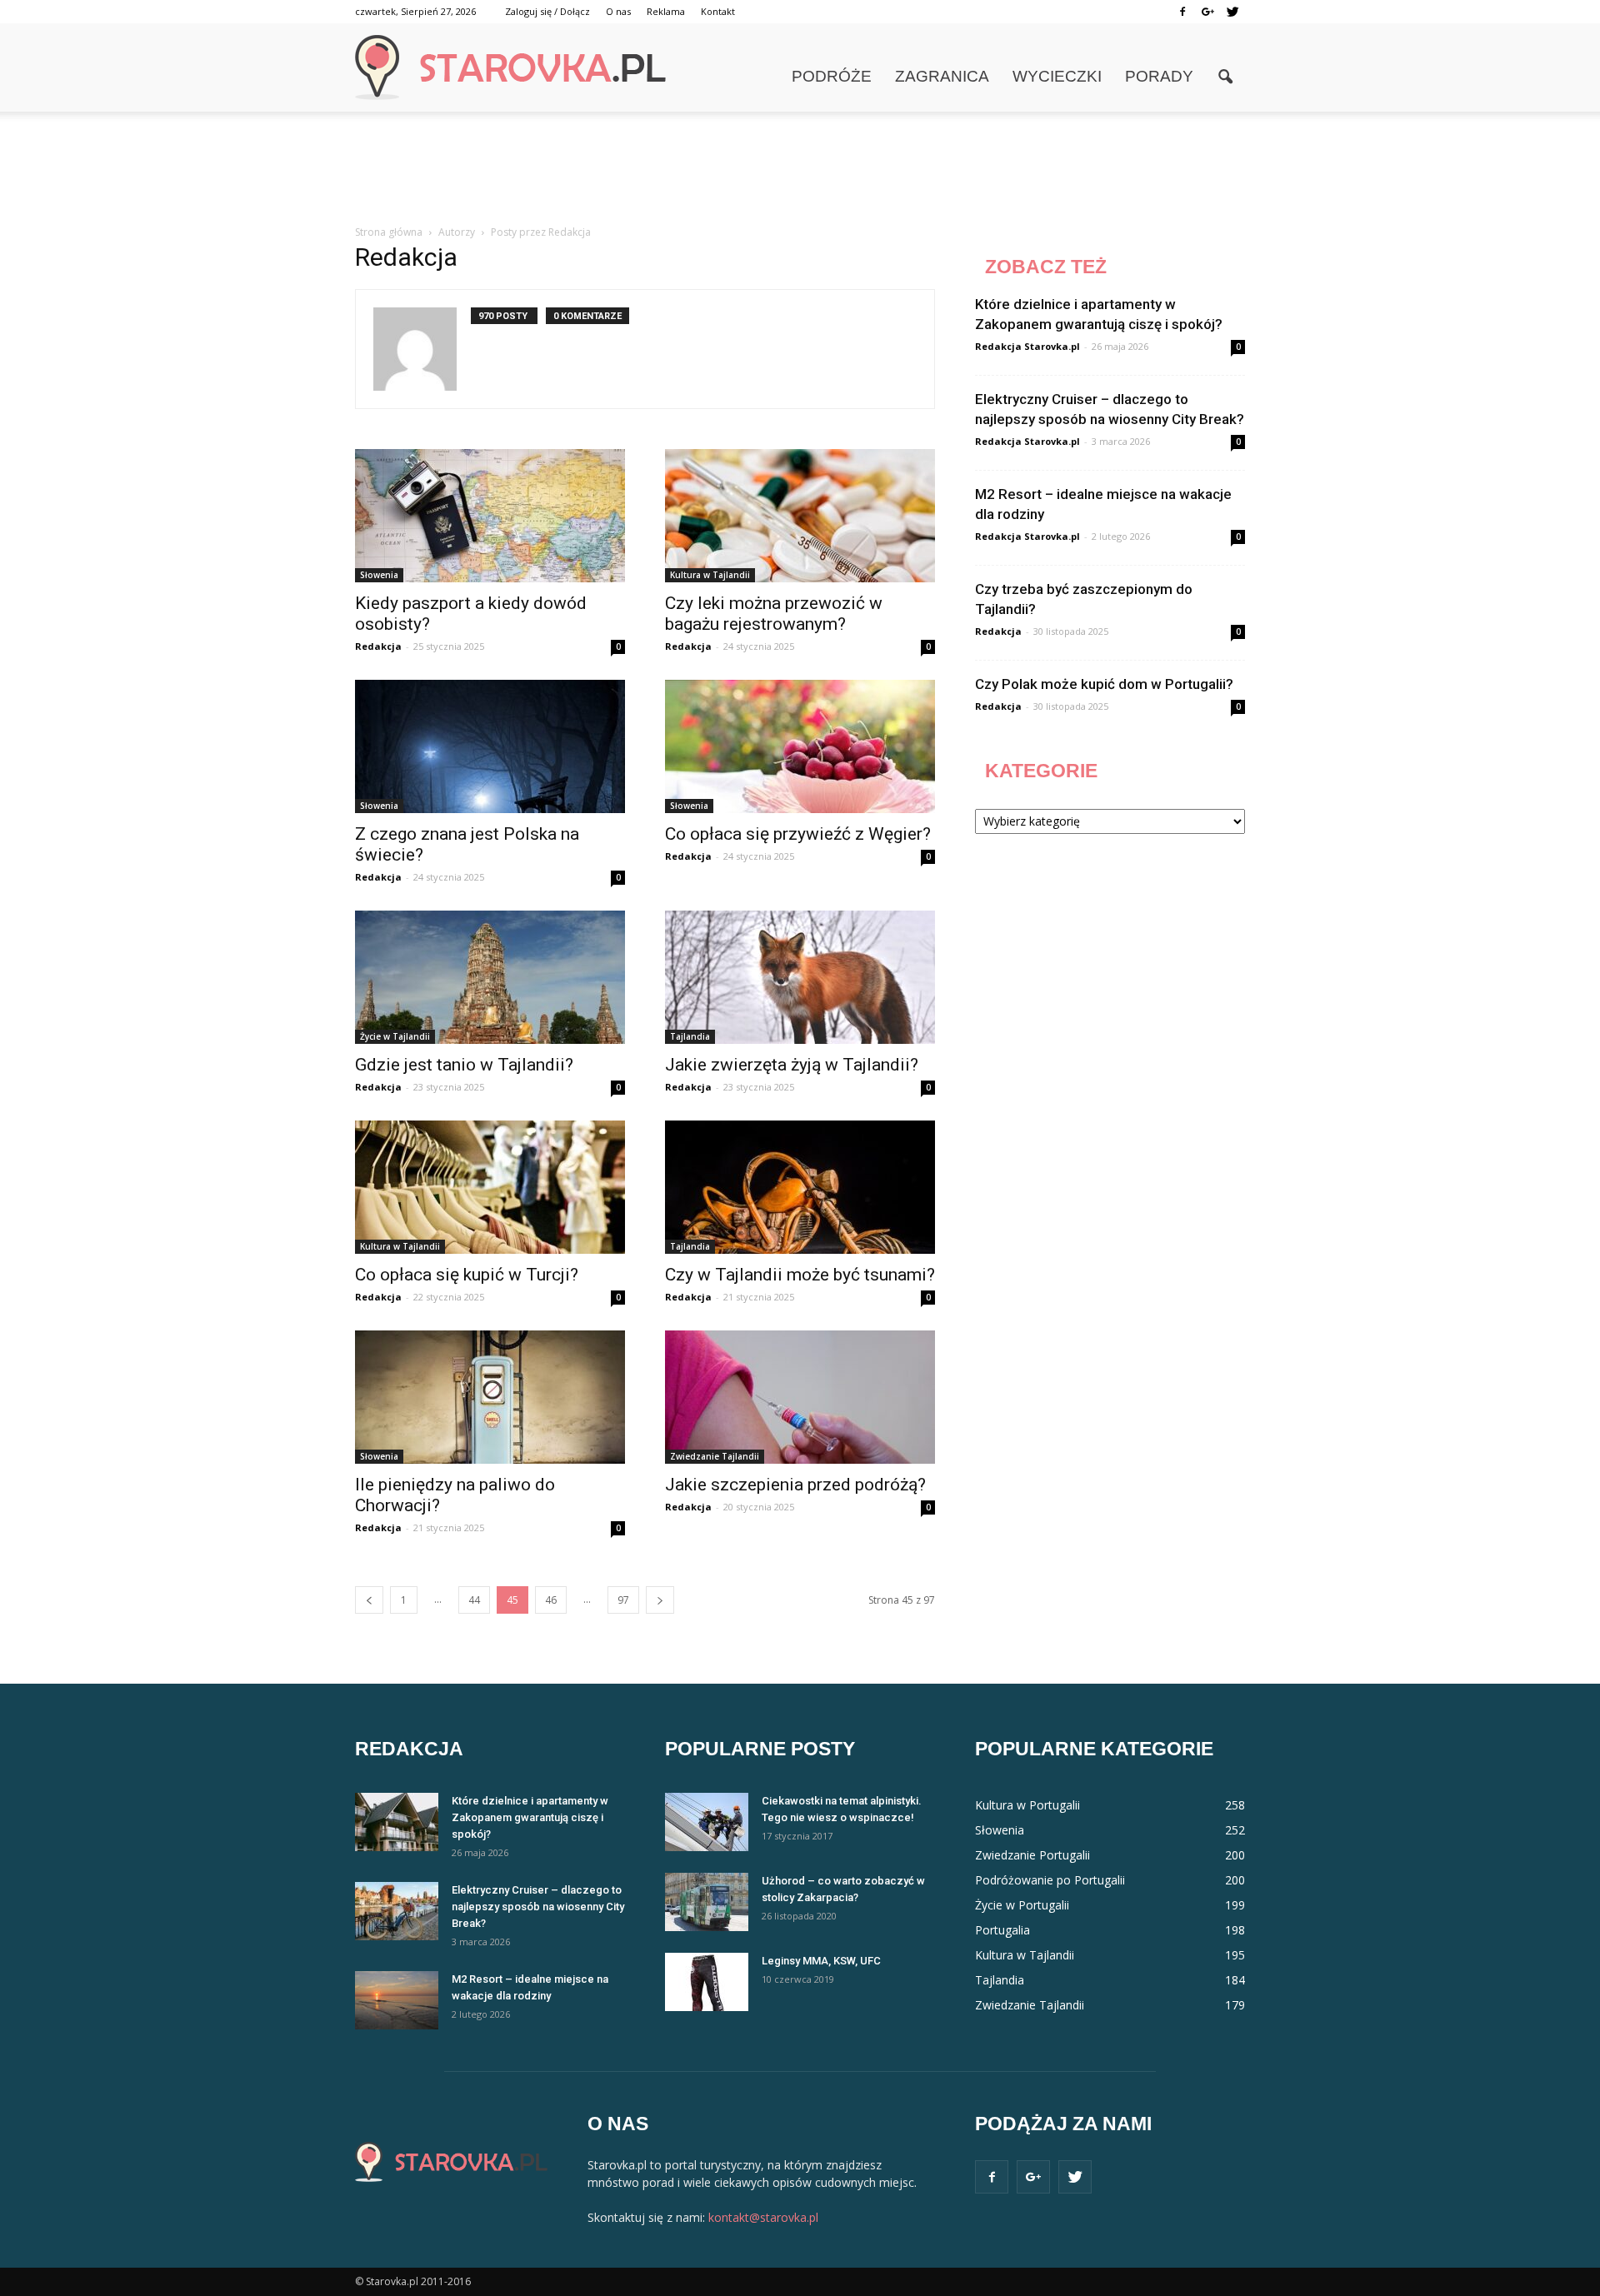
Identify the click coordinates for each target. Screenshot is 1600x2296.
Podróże (832, 76)
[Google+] (1207, 12)
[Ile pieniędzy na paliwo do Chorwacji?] (490, 1397)
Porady (1159, 76)
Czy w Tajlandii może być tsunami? (800, 1275)
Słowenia (379, 575)
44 (474, 1600)
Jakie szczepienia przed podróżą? (795, 1485)
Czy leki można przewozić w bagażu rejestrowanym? (774, 614)
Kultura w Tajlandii (710, 575)
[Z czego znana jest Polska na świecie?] (490, 746)
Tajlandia (690, 1036)
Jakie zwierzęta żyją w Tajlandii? (792, 1065)
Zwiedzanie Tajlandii (715, 1456)
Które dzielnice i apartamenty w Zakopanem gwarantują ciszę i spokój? (530, 1817)
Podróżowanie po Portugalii (1050, 1880)
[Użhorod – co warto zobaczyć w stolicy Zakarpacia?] (707, 1902)
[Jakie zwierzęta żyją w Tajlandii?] (800, 977)
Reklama (666, 11)
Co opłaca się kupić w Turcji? (467, 1275)
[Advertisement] (800, 169)
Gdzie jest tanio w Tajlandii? (464, 1065)
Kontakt (718, 11)
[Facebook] (1182, 12)
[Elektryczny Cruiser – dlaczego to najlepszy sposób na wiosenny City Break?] (397, 1911)
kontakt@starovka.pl (763, 2217)
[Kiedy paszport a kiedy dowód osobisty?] (490, 516)
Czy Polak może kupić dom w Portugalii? (1104, 684)
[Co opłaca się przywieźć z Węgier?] (800, 746)
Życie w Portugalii (1022, 1905)
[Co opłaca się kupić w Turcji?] (490, 1187)
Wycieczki (1057, 76)
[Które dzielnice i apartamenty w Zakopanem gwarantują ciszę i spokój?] (397, 1822)
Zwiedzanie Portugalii (1032, 1855)
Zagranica (942, 76)
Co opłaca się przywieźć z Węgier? (798, 834)
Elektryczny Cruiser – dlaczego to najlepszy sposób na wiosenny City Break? (538, 1907)
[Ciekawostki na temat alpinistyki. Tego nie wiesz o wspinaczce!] (707, 1822)
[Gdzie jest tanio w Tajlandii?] (490, 977)
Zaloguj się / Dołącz (547, 11)
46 (551, 1600)
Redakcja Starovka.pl (1027, 346)
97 (623, 1600)
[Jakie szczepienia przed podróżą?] (800, 1397)
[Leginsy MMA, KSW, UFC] (707, 1982)
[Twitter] (1232, 12)
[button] (1225, 77)
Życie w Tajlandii (395, 1036)
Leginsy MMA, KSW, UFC (821, 1961)
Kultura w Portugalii (1027, 1805)
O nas (618, 11)
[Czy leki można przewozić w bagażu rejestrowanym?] (800, 516)
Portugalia (1002, 1930)
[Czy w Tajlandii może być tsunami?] (800, 1187)
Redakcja (378, 646)
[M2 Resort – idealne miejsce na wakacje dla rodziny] (397, 2000)
